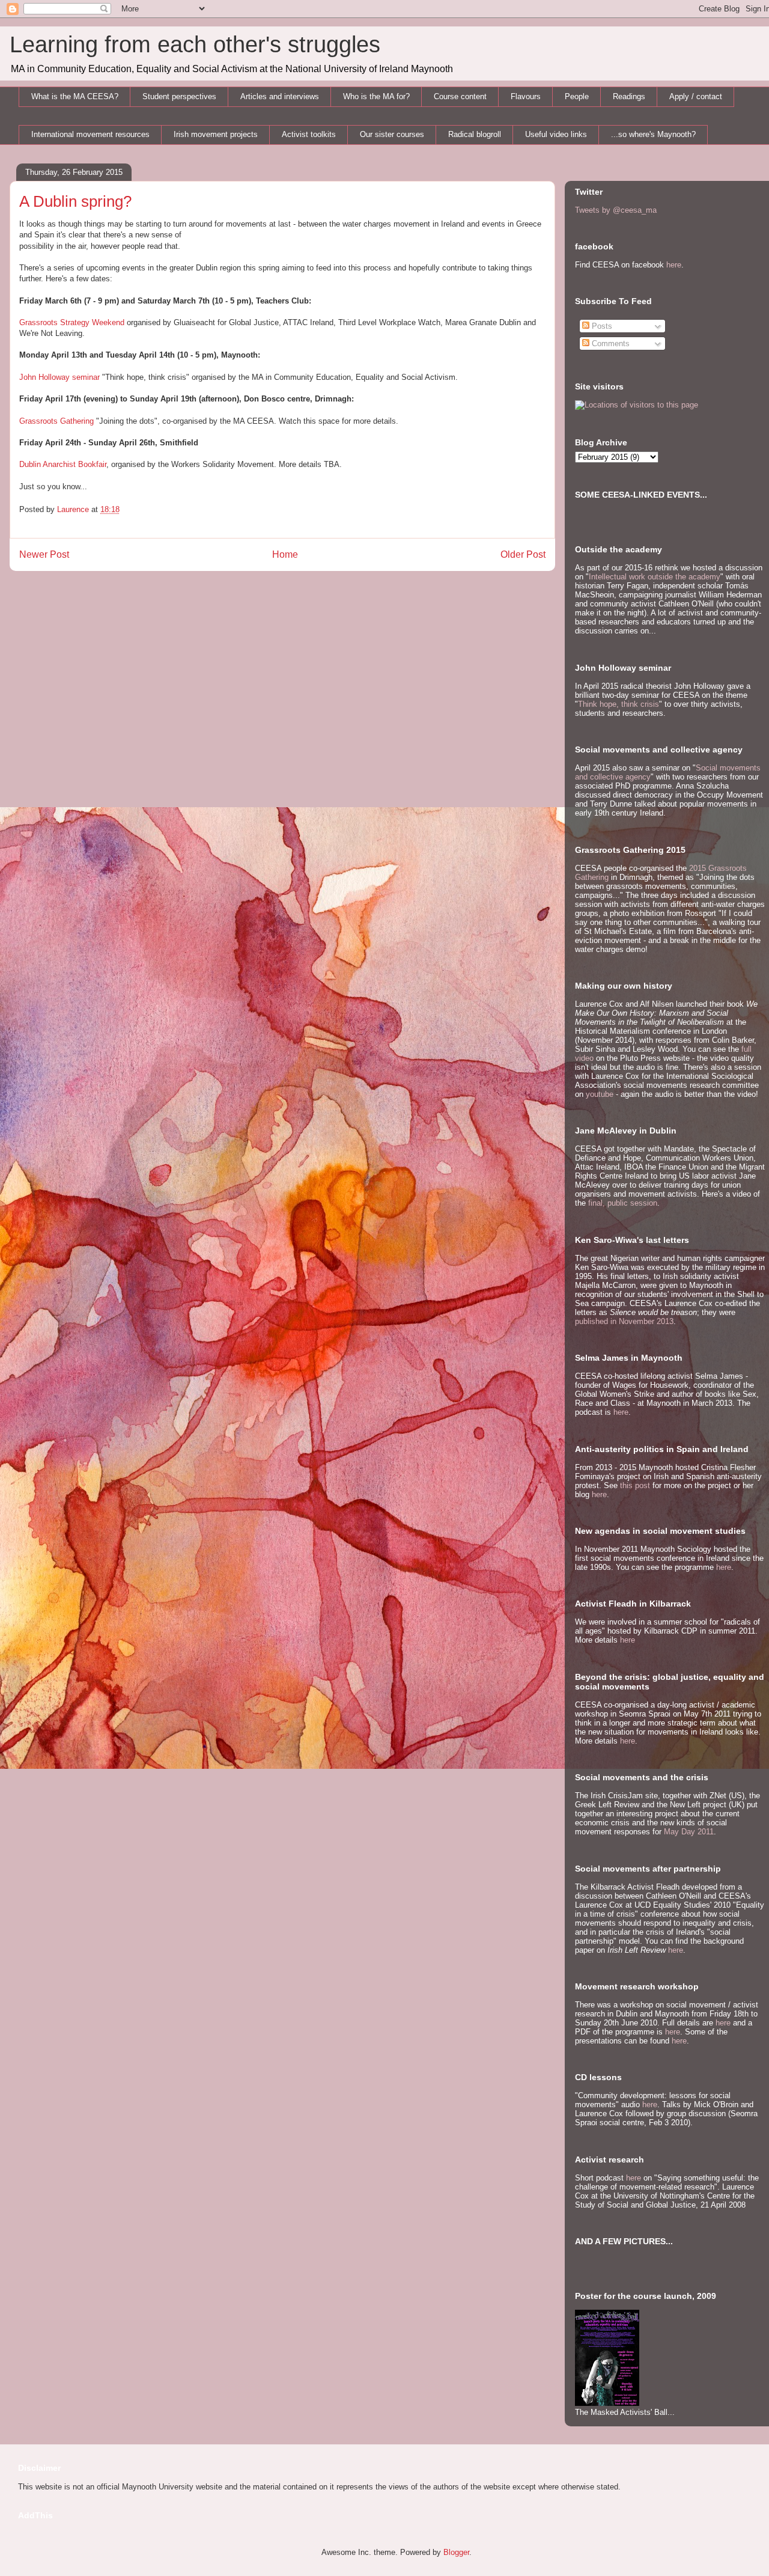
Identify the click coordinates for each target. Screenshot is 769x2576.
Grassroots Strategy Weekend (72, 322)
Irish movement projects (216, 134)
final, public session (623, 1203)
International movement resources (90, 134)
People (577, 96)
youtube (600, 1094)
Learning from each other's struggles (195, 44)
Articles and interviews (280, 96)
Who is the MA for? (376, 96)
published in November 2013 (624, 1321)
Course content (460, 96)
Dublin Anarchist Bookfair (63, 464)
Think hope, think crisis (619, 704)
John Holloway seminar (59, 377)
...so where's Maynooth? (653, 134)
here (674, 265)
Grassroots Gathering (56, 421)
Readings (629, 96)
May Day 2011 (689, 1832)
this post (635, 1485)
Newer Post (44, 554)
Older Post (523, 554)
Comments (609, 343)
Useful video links (556, 134)
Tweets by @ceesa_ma (616, 210)
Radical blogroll (475, 134)
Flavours (526, 96)
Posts (601, 326)
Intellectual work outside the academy (655, 577)
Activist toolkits (309, 134)
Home (285, 554)
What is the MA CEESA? (75, 96)
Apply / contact (696, 96)
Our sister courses (392, 134)
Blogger (456, 2552)
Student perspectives (179, 96)
